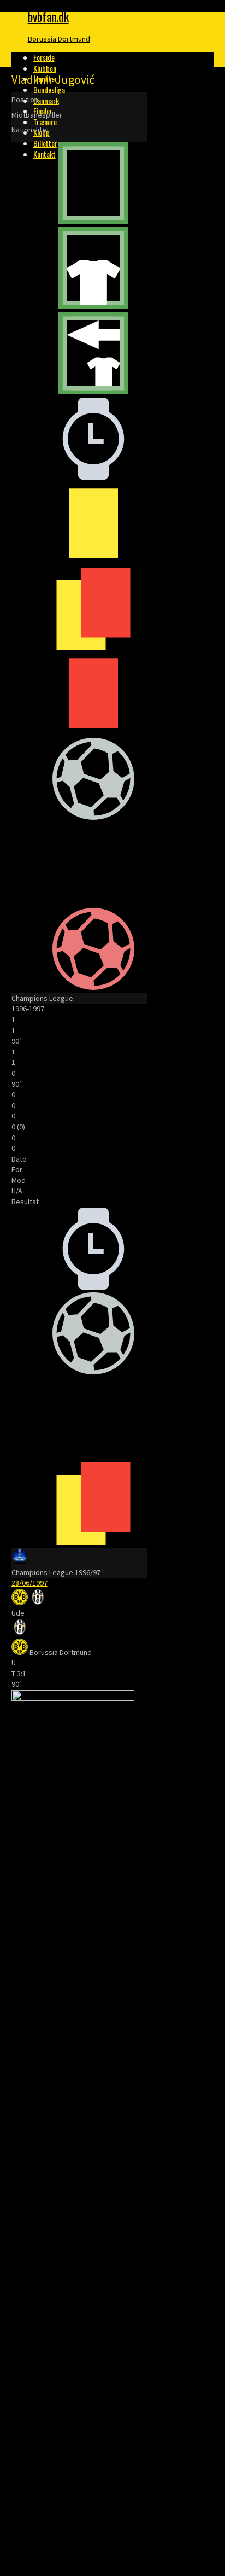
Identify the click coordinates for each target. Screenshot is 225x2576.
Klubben (45, 68)
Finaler (43, 111)
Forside (44, 57)
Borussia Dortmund (59, 39)
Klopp (42, 132)
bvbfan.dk (48, 16)
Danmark (46, 100)
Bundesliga (49, 89)
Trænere (45, 122)
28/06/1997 (29, 1583)
